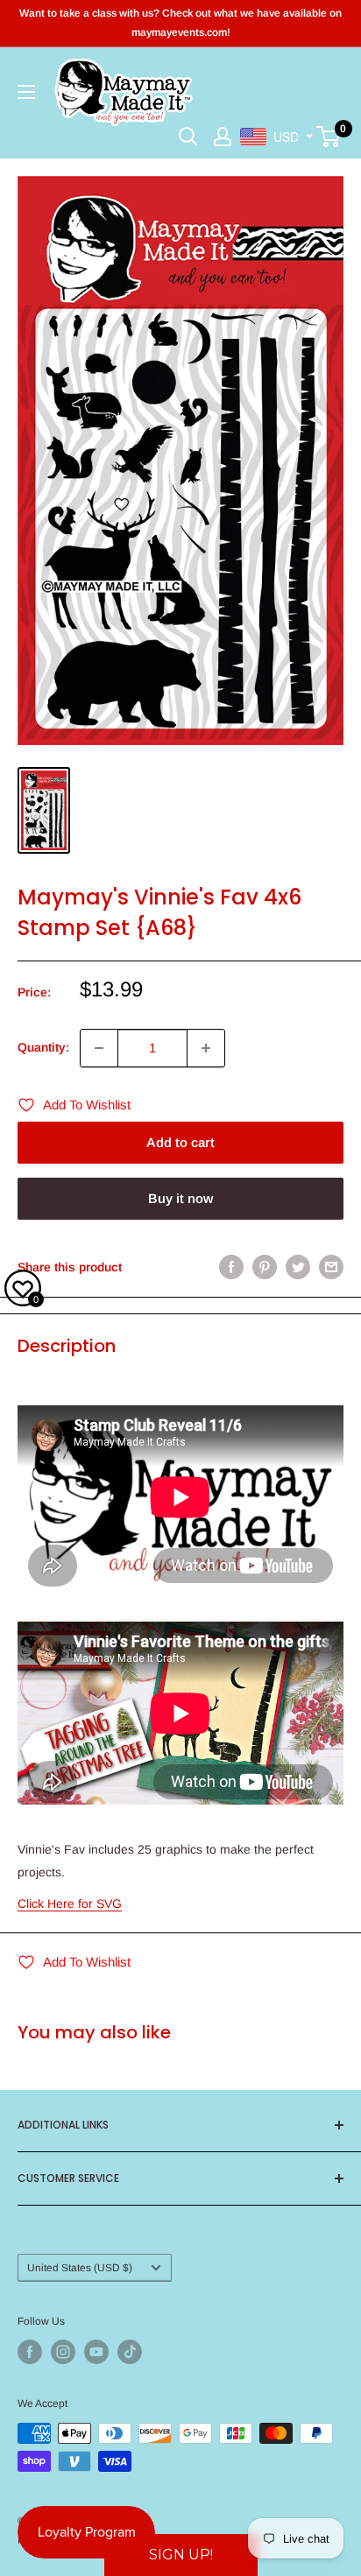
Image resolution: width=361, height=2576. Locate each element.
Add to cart (180, 1142)
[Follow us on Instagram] (63, 2352)
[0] (329, 137)
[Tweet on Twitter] (298, 1267)
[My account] (223, 137)
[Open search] (188, 137)
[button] (181, 2555)
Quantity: (43, 1047)
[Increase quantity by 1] (206, 1048)
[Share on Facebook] (231, 1267)
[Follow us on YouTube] (96, 2352)
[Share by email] (331, 1267)
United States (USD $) (80, 2268)
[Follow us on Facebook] (30, 2352)
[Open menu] (26, 92)
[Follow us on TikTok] (130, 2352)
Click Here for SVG (70, 1904)
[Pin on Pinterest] (265, 1267)
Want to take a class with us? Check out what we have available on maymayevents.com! (180, 23)
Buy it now (180, 1198)
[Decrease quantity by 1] (99, 1048)
